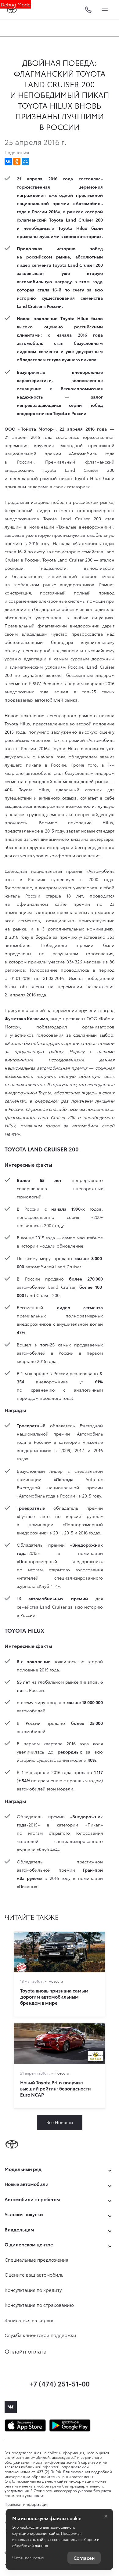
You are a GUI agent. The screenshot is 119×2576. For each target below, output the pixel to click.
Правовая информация (27, 2504)
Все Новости (60, 2122)
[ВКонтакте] (8, 161)
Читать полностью (28, 2558)
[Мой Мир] (25, 161)
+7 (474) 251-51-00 (60, 2383)
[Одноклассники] (17, 161)
